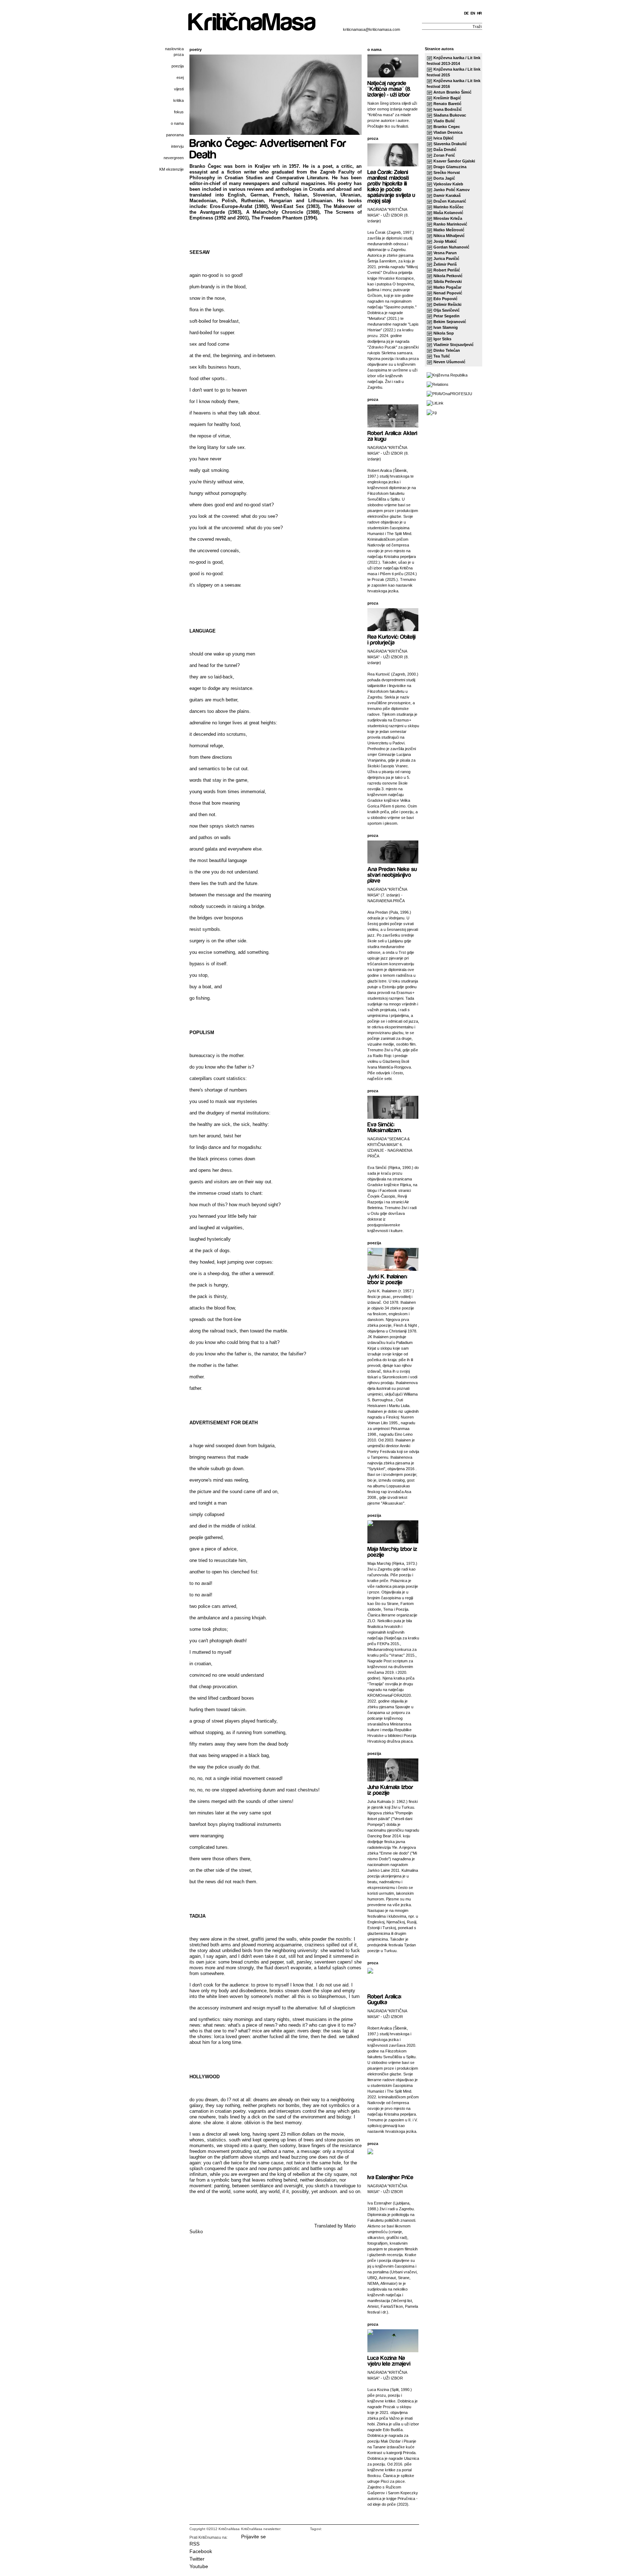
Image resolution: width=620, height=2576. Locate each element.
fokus (179, 112)
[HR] (480, 13)
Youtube (199, 2566)
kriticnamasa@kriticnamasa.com (372, 29)
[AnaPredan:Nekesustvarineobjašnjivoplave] (393, 874)
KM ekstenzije (172, 169)
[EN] (473, 13)
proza (179, 55)
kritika (179, 100)
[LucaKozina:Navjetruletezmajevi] (389, 2360)
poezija (178, 66)
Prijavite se (253, 2537)
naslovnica (174, 49)
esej (180, 77)
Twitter (197, 2559)
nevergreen (174, 158)
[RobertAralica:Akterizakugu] (393, 435)
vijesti (179, 89)
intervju (177, 146)
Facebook (201, 2551)
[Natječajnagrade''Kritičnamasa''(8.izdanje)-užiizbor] (390, 88)
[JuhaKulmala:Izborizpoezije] (391, 1789)
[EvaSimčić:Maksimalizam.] (385, 1127)
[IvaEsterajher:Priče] (390, 2177)
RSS (194, 2544)
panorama (175, 135)
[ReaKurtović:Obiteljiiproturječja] (392, 639)
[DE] (467, 13)
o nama (177, 123)
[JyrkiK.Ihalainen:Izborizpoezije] (388, 1279)
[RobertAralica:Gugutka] (385, 1999)
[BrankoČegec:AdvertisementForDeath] (269, 148)
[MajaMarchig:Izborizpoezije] (393, 1551)
